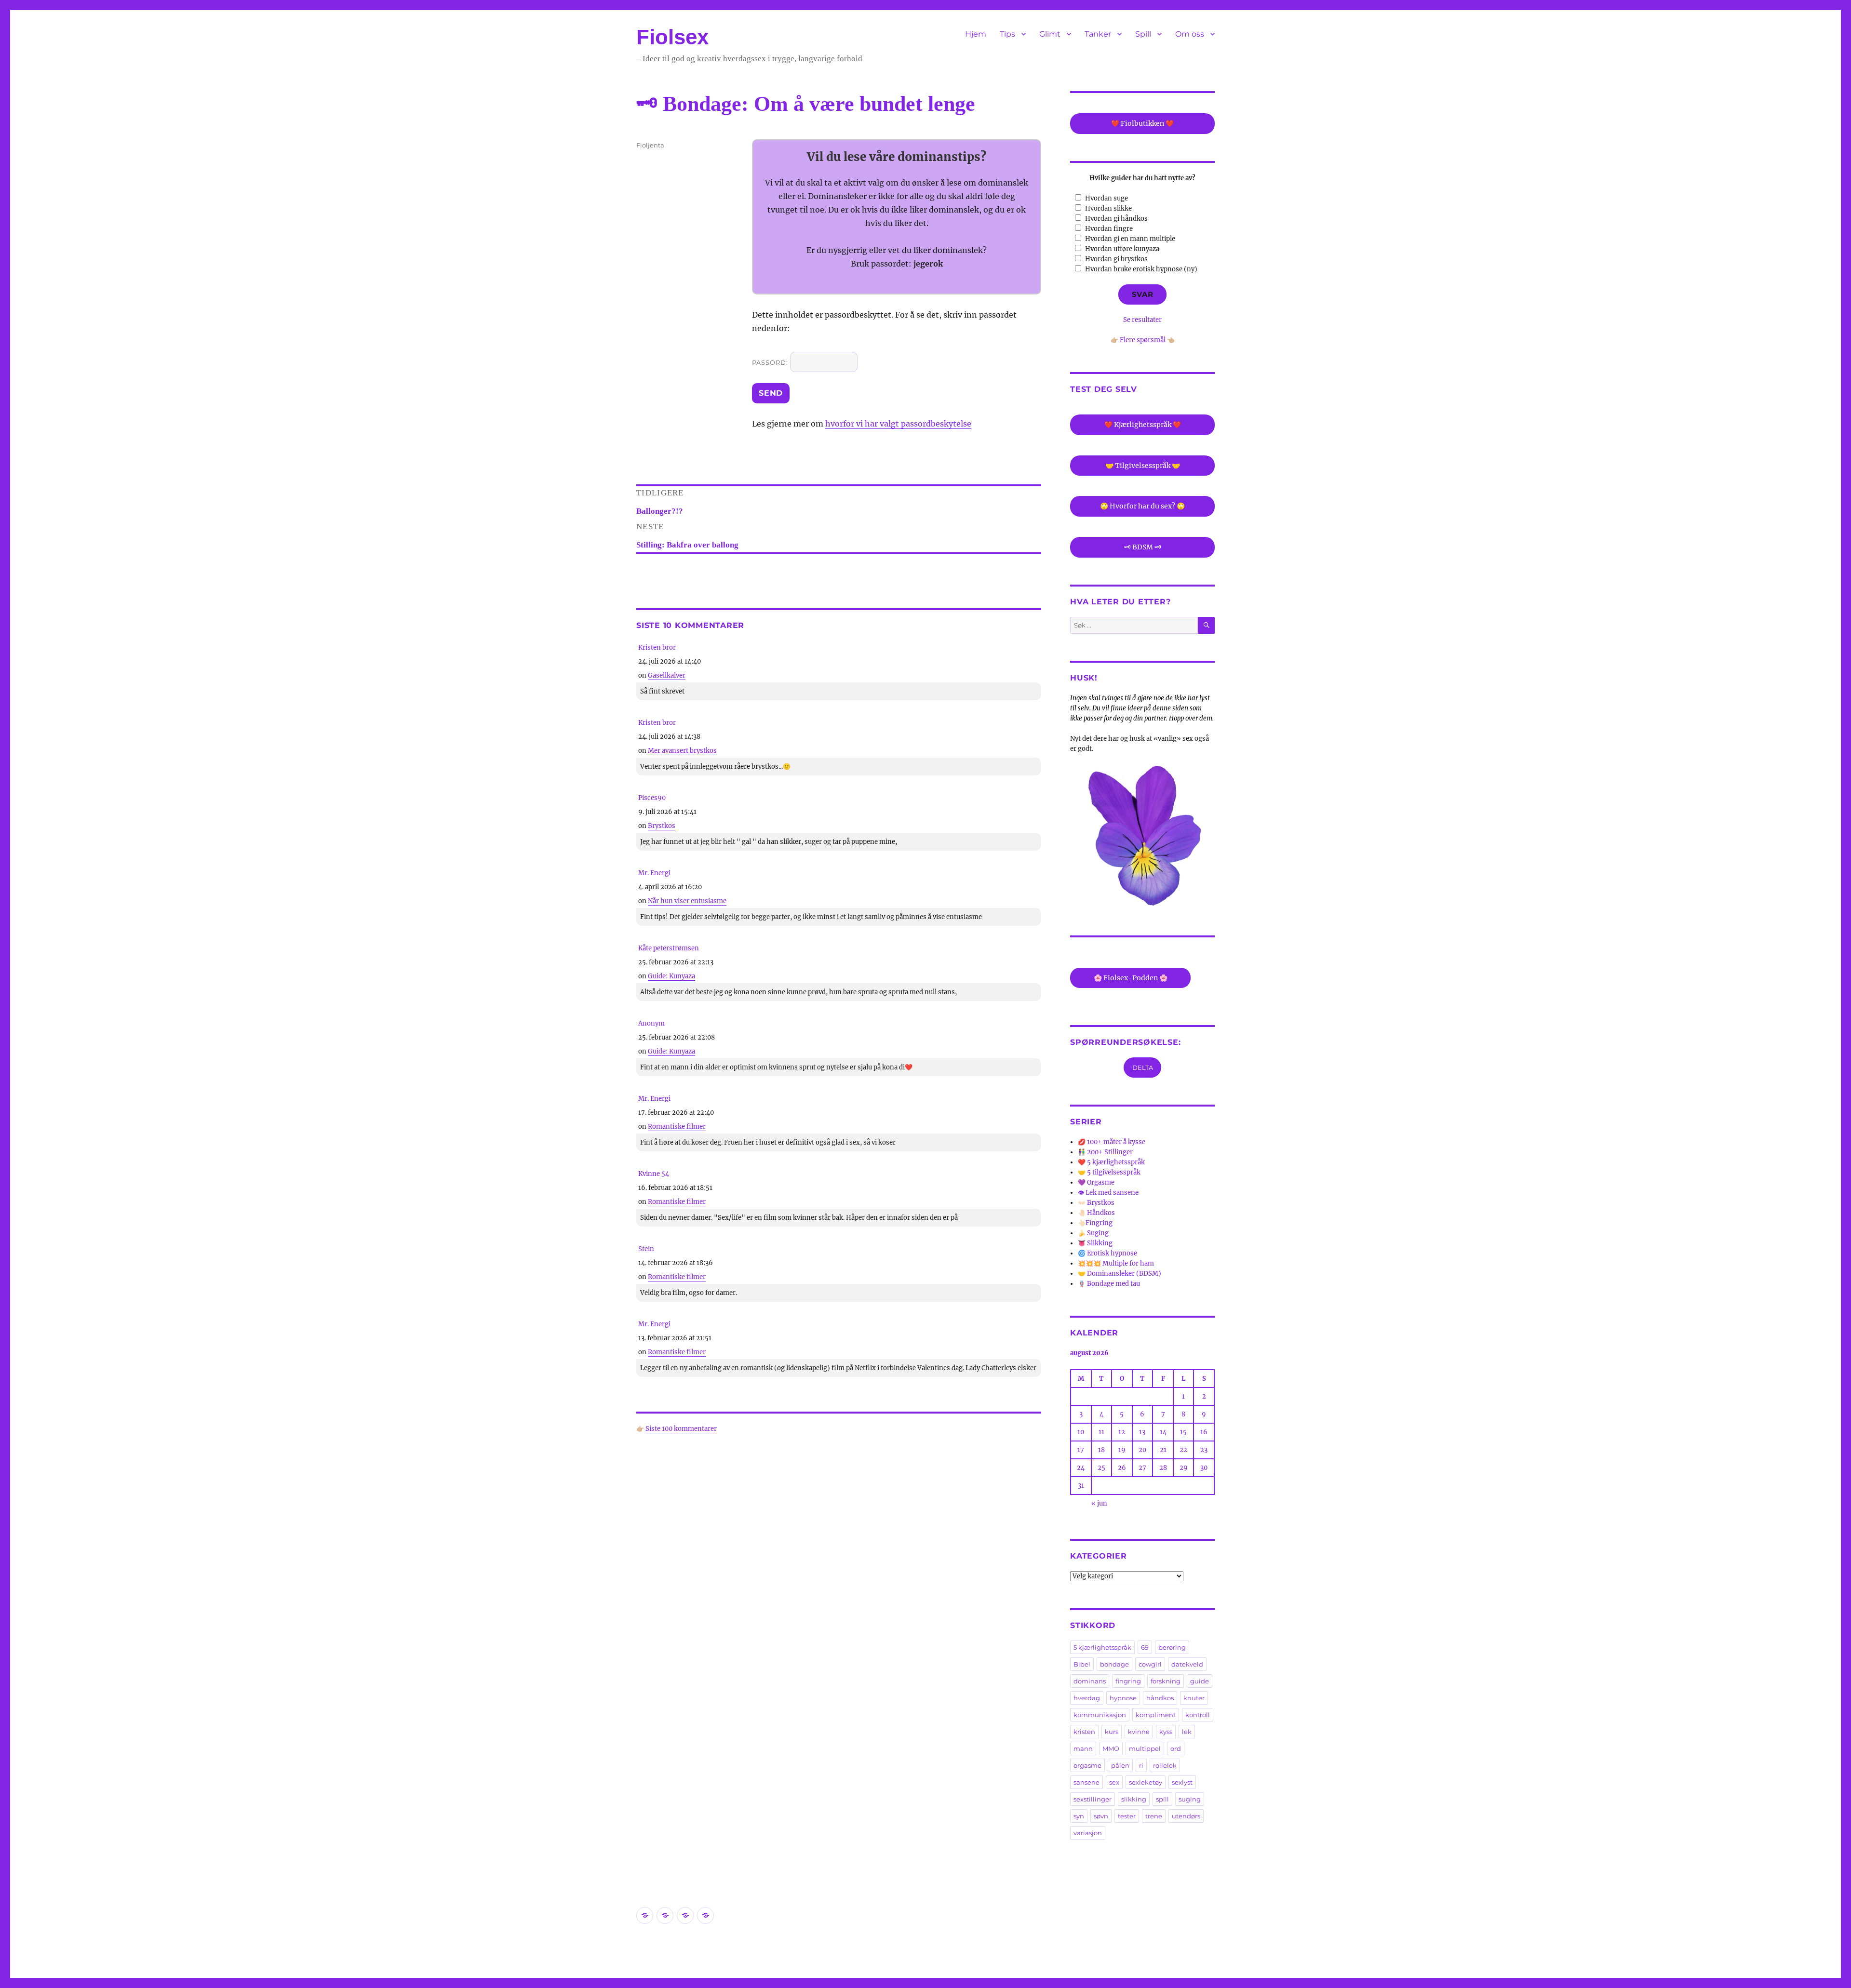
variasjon (1088, 1833)
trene (1154, 1816)
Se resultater (1142, 320)
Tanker (1098, 34)
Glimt (1050, 34)
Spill (1143, 34)
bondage (1114, 1664)
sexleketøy (1146, 1782)
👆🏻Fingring (1095, 1223)
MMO (1111, 1748)
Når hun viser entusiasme (687, 901)
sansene (1086, 1782)
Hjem (976, 34)
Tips (1007, 34)
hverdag (1087, 1698)
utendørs (1186, 1816)
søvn (1101, 1816)
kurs (1112, 1732)
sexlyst (1182, 1782)
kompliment (1156, 1715)
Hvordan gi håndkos (1116, 219)
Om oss (1190, 34)
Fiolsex (672, 37)
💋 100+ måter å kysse (1112, 1142)
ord (1176, 1748)
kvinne (1139, 1732)
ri (1141, 1765)
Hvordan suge (1107, 198)
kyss (1166, 1732)
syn (1079, 1816)
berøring (1172, 1647)
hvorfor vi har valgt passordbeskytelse (898, 424)
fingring (1128, 1681)
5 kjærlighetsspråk (1102, 1647)
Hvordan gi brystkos (1116, 259)
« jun (1099, 1503)
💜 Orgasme (1096, 1182)
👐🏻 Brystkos (1096, 1203)
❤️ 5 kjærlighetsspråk (1111, 1162)
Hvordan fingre (1109, 229)
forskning (1166, 1681)
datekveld (1187, 1664)
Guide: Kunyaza (671, 976)
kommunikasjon (1100, 1715)
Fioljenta (650, 145)
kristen (1084, 1732)
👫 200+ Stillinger (1105, 1152)
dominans (1090, 1681)
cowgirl (1150, 1664)
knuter (1194, 1698)
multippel (1145, 1748)
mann (1083, 1748)
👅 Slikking (1095, 1243)
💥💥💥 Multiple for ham (1116, 1263)
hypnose (1123, 1698)
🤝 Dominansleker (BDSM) (1120, 1274)
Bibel (1082, 1664)
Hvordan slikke (1108, 208)
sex (1114, 1782)
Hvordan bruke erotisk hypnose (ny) (1141, 269)
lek (1187, 1732)
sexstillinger (1093, 1799)
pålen (1120, 1765)
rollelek (1165, 1765)
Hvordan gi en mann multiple (1130, 239)
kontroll (1198, 1715)
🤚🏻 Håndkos (1096, 1213)
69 (1145, 1647)
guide (1200, 1681)
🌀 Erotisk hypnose (1107, 1253)
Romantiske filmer (677, 1127)
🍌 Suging (1093, 1233)
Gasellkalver (667, 675)
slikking (1134, 1799)
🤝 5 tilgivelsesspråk (1109, 1172)
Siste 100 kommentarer (681, 1429)
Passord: (771, 362)
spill (1162, 1799)
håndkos (1160, 1698)
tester (1127, 1816)
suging (1190, 1799)
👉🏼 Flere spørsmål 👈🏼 (1143, 340)
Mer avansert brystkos (682, 751)
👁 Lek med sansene (1108, 1193)
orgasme (1087, 1765)
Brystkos (662, 826)
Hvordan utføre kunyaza (1122, 249)
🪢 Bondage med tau (1109, 1284)
